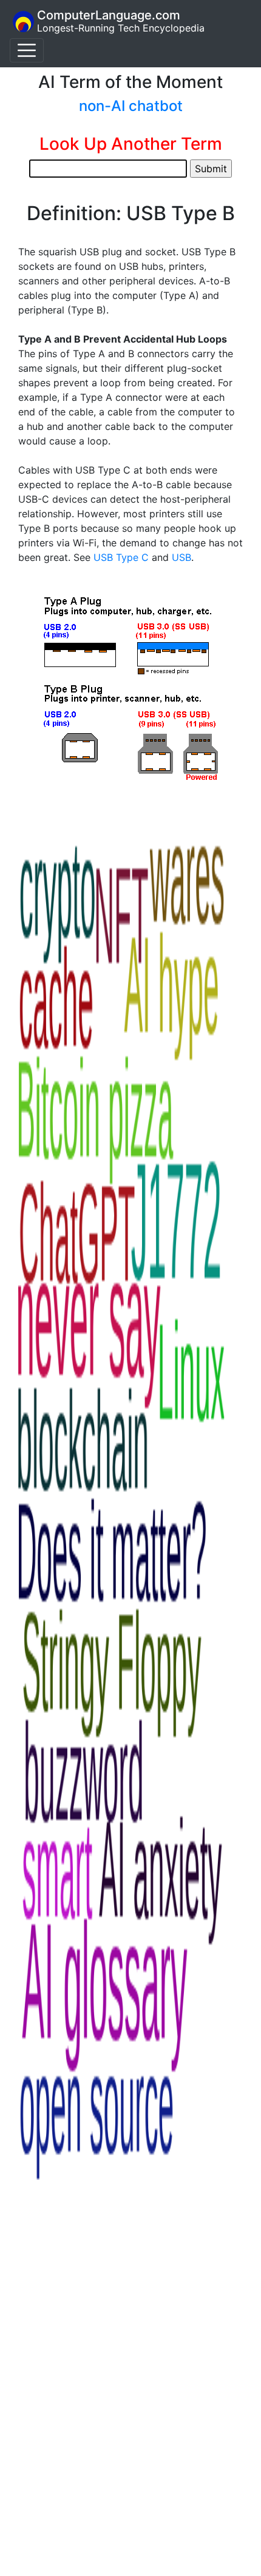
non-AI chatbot (131, 106)
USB (181, 557)
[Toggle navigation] (27, 50)
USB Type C (121, 557)
